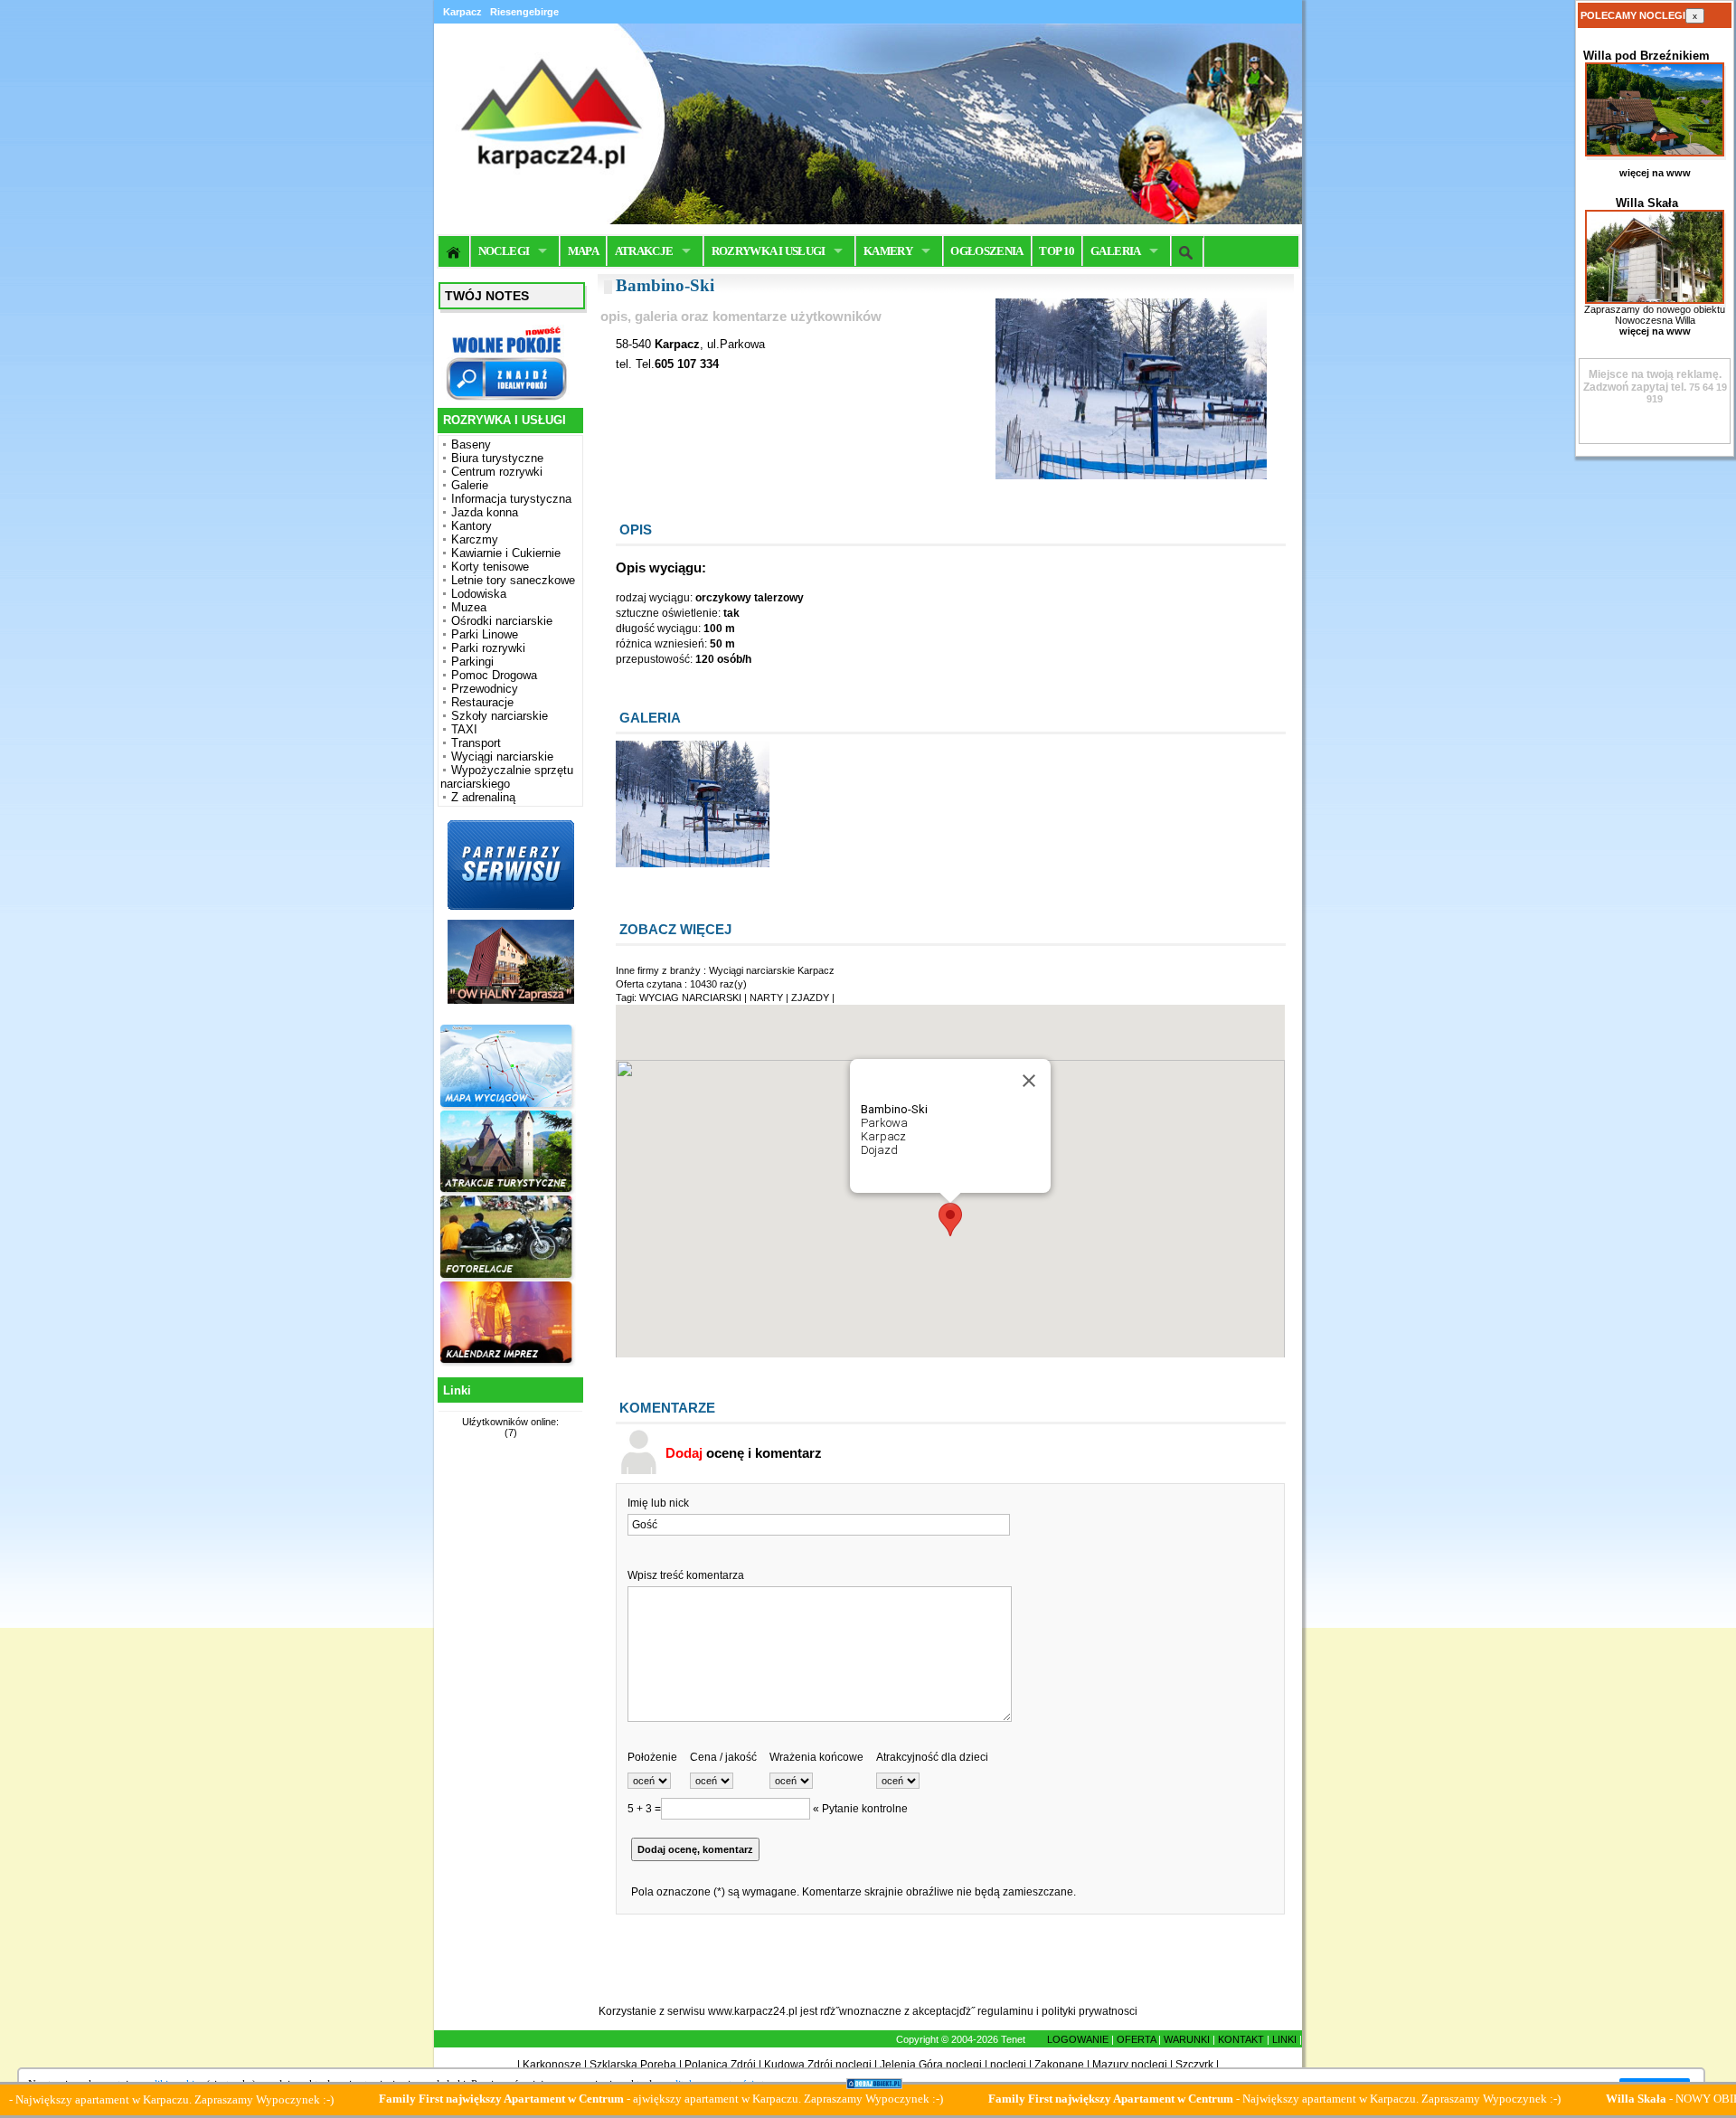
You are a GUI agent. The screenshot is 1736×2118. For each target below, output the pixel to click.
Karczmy (475, 539)
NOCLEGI (504, 251)
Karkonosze (552, 2065)
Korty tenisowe (490, 567)
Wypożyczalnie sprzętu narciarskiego (507, 777)
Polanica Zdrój (720, 2065)
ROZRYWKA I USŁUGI (769, 251)
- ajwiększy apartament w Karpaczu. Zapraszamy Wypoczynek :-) (580, 2099)
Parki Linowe (485, 634)
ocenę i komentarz (744, 1453)
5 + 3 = (644, 1809)
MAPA (583, 251)
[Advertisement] (508, 1732)
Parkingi (472, 662)
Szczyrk (1194, 2065)
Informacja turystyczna (511, 499)
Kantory (472, 526)
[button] (950, 1220)
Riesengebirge (524, 12)
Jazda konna (485, 512)
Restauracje (482, 702)
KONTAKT (1241, 2039)
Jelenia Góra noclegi (931, 2065)
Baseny (471, 444)
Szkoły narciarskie (500, 716)
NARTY (766, 998)
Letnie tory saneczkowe (513, 580)
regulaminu (1005, 2011)
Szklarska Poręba (633, 2065)
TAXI (464, 729)
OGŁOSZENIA (987, 251)
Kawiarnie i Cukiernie (506, 553)
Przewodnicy (485, 689)
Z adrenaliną (483, 797)
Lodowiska (479, 594)
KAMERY (888, 251)
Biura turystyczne (497, 458)
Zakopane (1059, 2065)
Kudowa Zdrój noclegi (818, 2065)
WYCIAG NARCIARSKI (690, 998)
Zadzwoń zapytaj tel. (1652, 381)
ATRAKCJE (644, 251)
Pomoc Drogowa (494, 675)
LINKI (1284, 2039)
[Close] (1029, 1081)
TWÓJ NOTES (487, 296)
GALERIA (1115, 251)
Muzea (469, 607)
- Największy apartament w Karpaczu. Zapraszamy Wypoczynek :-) (1194, 2099)
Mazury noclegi (1130, 2065)
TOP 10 (1057, 251)
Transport (476, 743)
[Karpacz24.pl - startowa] (454, 251)
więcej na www (1655, 173)
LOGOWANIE (1078, 2039)
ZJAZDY (810, 998)
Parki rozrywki (488, 648)
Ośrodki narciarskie (502, 621)
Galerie (470, 485)
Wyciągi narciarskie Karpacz (772, 970)
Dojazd (879, 1150)
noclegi (1008, 2065)
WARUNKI (1187, 2039)
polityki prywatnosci (1090, 2011)
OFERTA (1136, 2039)
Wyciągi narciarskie (502, 756)
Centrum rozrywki (497, 472)
